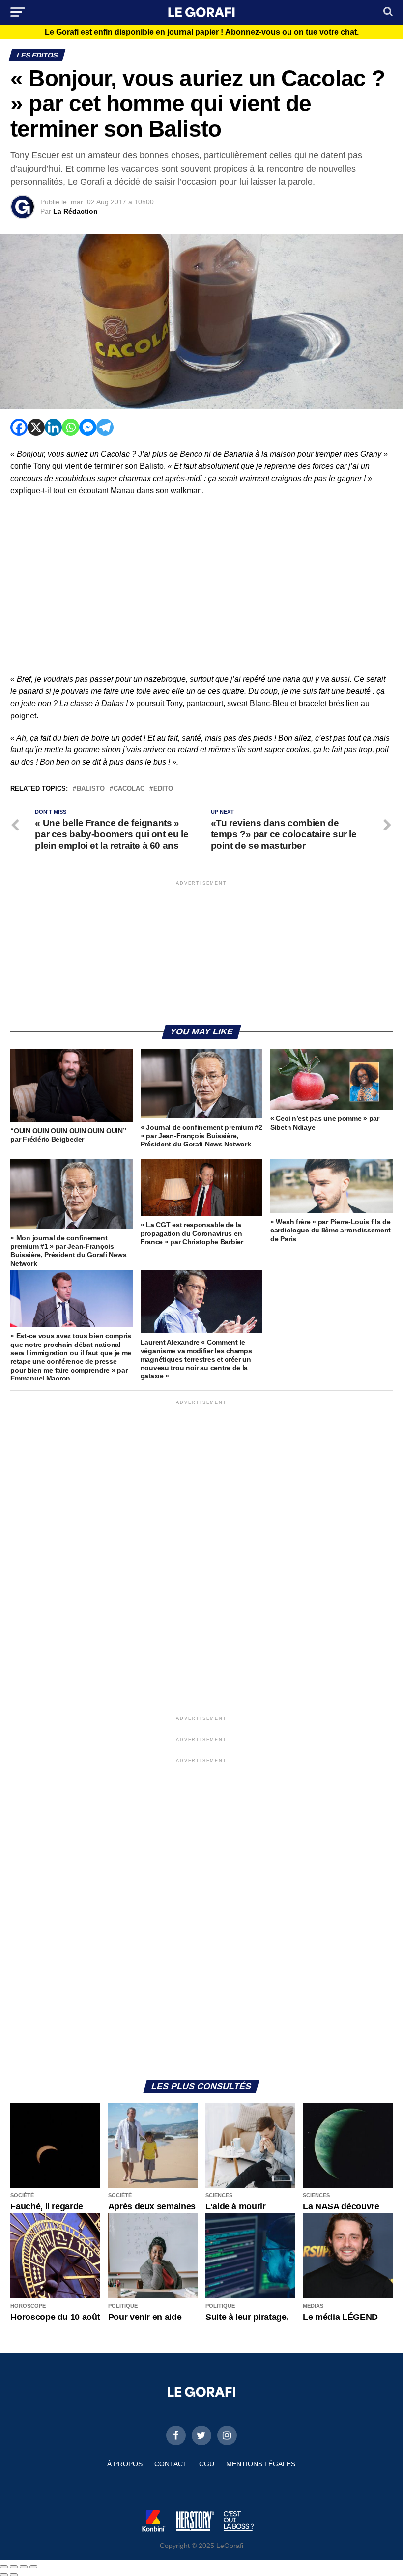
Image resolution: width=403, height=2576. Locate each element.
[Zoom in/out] (33, 2567)
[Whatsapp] (71, 427)
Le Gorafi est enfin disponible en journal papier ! (202, 32)
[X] (36, 427)
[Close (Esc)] (4, 2567)
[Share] (14, 2567)
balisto (91, 789)
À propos (125, 2464)
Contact (171, 2464)
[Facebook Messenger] (88, 427)
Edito (163, 789)
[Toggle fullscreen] (24, 2567)
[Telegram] (105, 427)
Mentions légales (261, 2464)
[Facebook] (19, 427)
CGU (207, 2464)
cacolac (129, 789)
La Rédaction (75, 211)
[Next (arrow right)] (14, 2575)
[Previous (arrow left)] (4, 2575)
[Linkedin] (53, 427)
